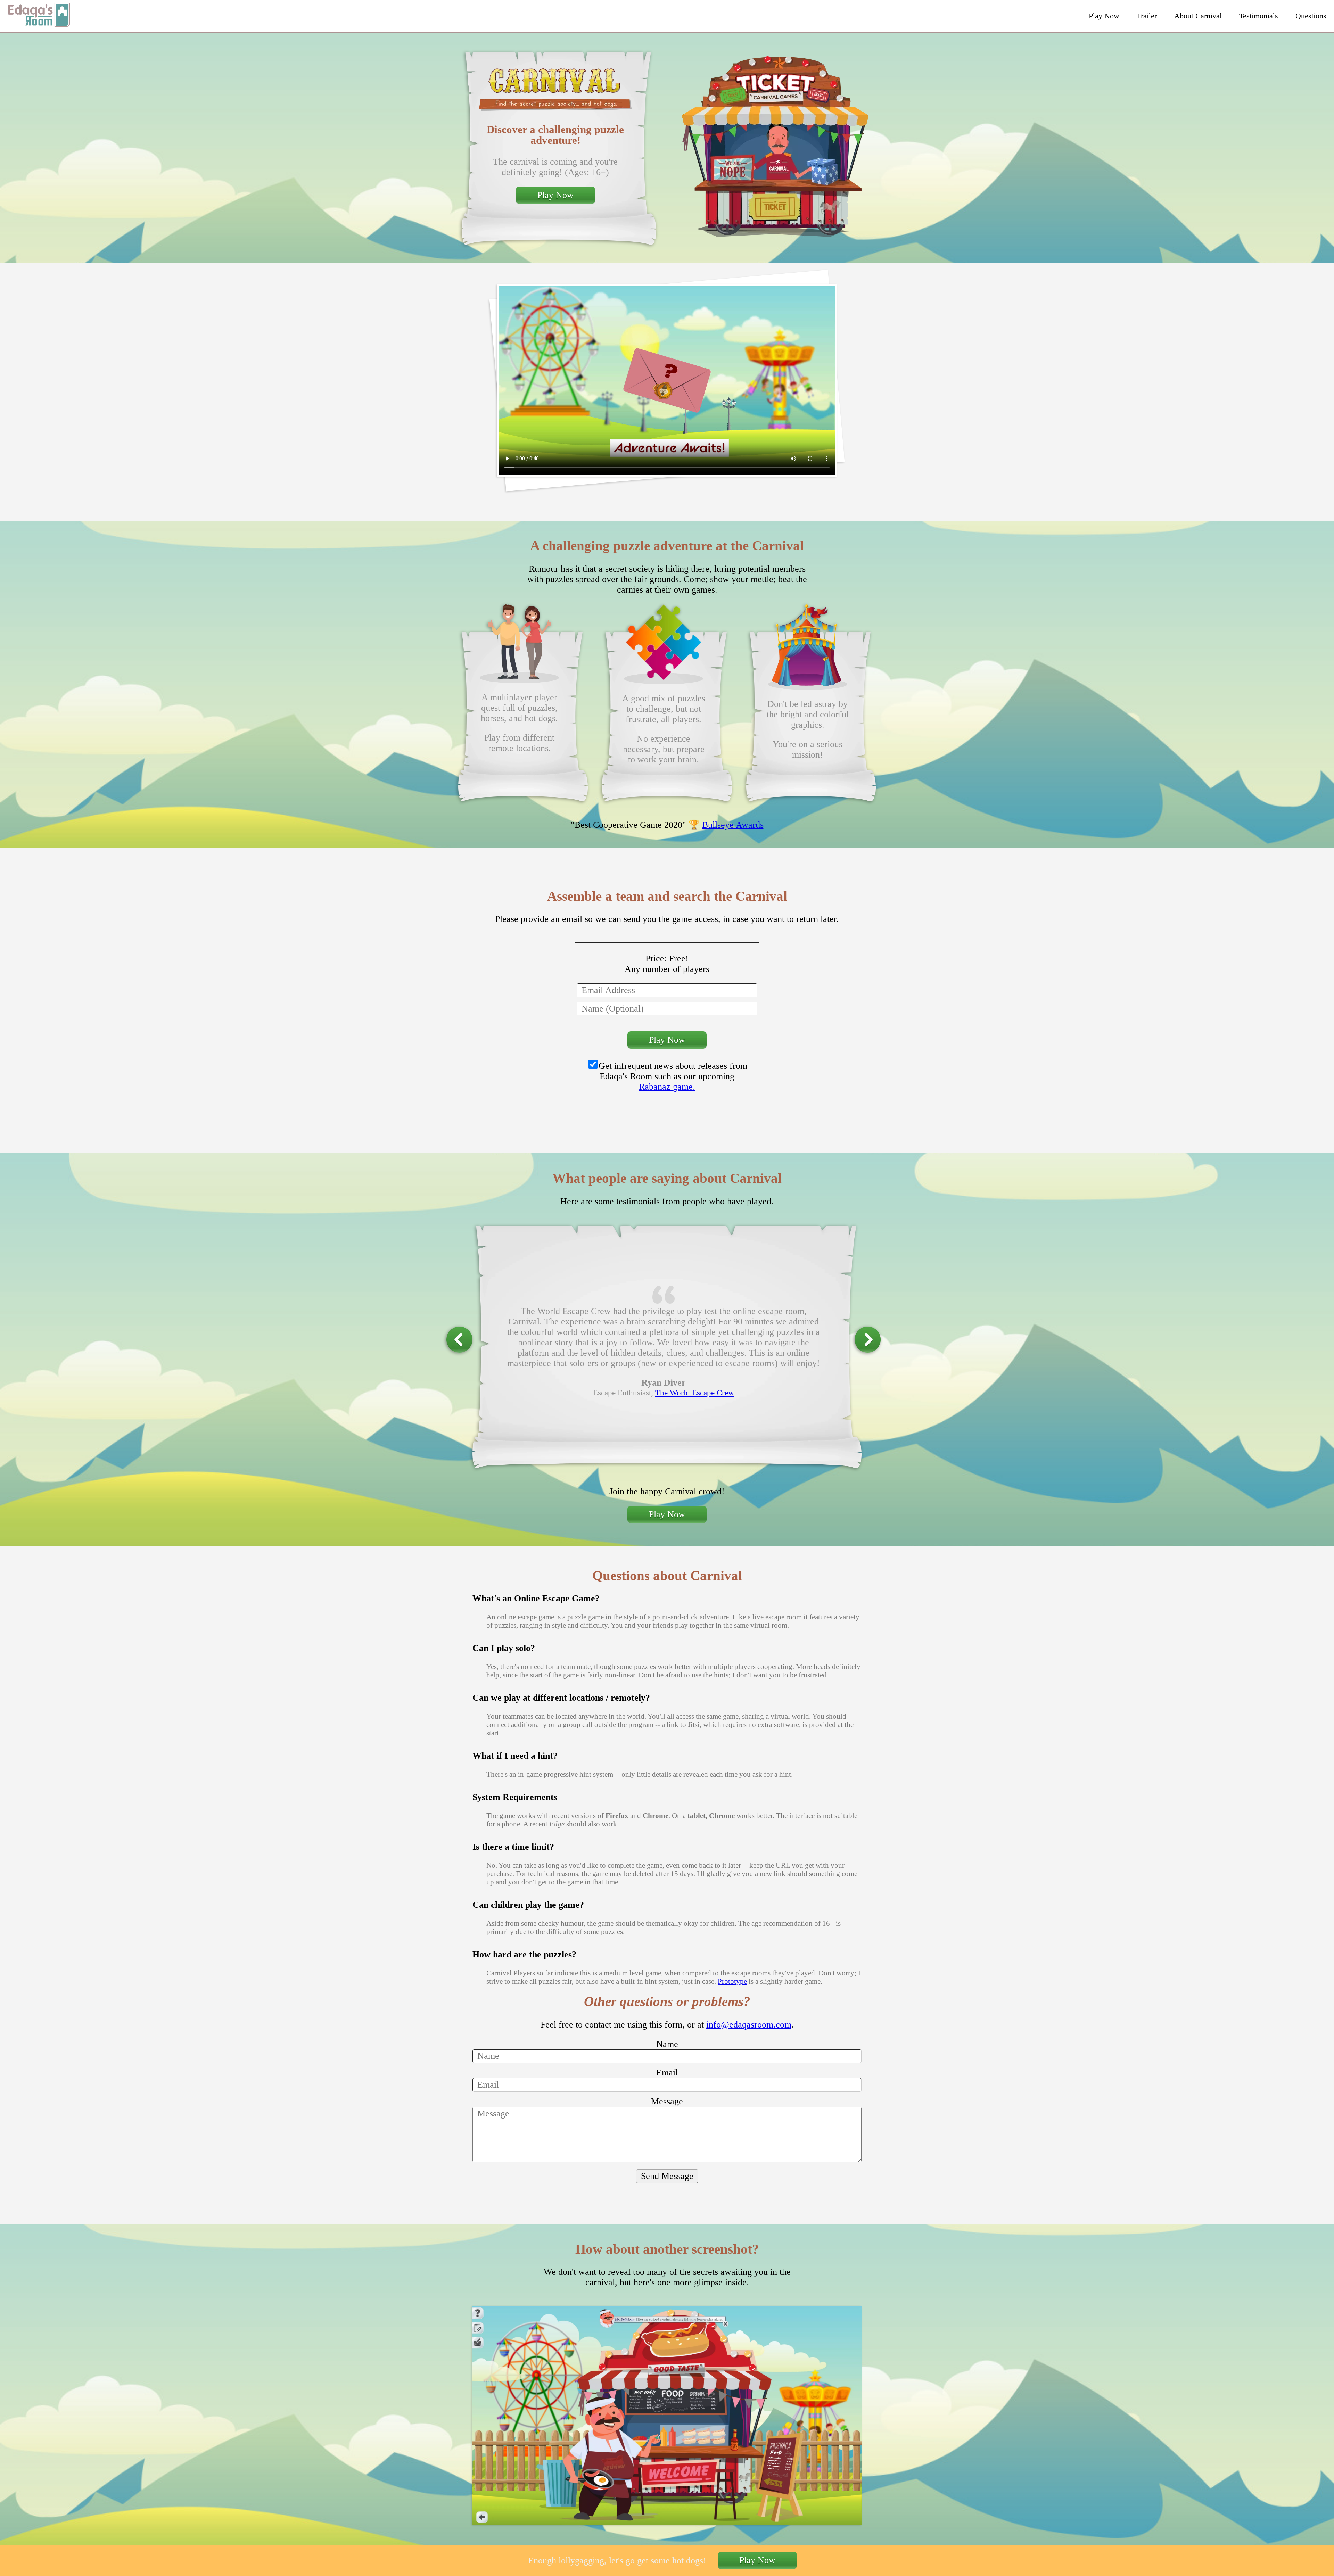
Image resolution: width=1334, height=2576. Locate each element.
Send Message (667, 2176)
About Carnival (1198, 16)
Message (667, 2101)
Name (667, 2044)
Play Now (1104, 16)
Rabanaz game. (667, 1087)
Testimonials (1259, 16)
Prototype (732, 1981)
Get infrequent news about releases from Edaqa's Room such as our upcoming (673, 1076)
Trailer (1147, 16)
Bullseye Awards (733, 825)
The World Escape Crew (695, 1393)
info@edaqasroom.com (749, 2025)
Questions (1311, 16)
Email (667, 2073)
